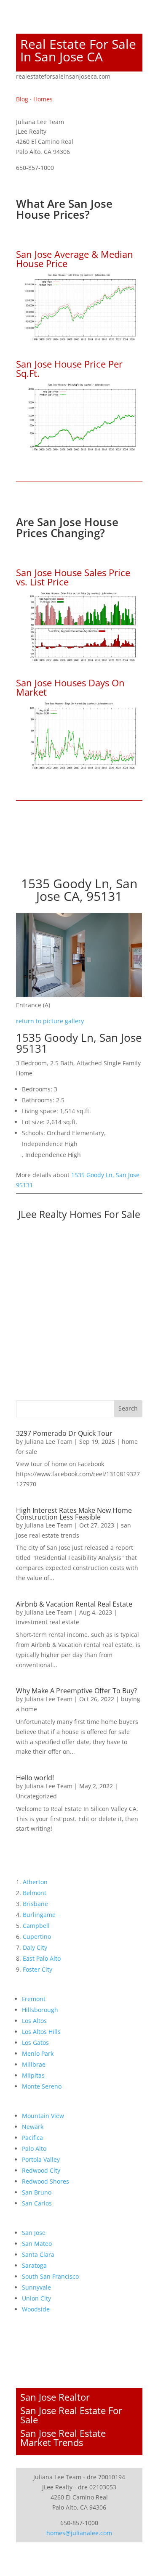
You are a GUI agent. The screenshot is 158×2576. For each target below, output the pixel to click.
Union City (36, 2298)
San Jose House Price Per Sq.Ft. (69, 368)
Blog (22, 99)
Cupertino (37, 1937)
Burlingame (39, 1915)
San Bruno (37, 2192)
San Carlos (37, 2203)
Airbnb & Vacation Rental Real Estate (74, 1604)
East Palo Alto (42, 1958)
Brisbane (35, 1904)
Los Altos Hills (41, 2032)
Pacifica (32, 2138)
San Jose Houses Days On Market (70, 687)
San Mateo (37, 2244)
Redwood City (41, 2170)
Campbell (36, 1926)
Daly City (35, 1947)
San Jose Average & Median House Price (75, 259)
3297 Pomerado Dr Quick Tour (64, 1433)
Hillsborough (40, 2010)
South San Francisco (50, 2276)
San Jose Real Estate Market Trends (63, 2438)
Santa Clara (38, 2254)
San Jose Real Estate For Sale (71, 2415)
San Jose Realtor (55, 2397)
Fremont (34, 1999)
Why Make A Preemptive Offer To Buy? (76, 1691)
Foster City (37, 1969)
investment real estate (48, 1622)
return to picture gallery (50, 1021)
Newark (33, 2127)
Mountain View (43, 2116)
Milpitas (33, 2075)
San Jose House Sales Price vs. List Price (73, 577)
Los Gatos (35, 2043)
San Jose (34, 2233)
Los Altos (34, 2021)
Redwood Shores (46, 2181)
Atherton (35, 1882)
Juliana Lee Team (48, 1442)
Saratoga (34, 2265)
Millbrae (34, 2064)
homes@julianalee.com (79, 2533)
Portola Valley (41, 2159)
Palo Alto (34, 2148)
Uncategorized (36, 1796)
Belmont (35, 1893)
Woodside (36, 2309)
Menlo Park (38, 2053)
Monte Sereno (42, 2086)
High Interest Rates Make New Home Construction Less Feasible (74, 1514)
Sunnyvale (36, 2287)
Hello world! (35, 1778)
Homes (43, 99)
